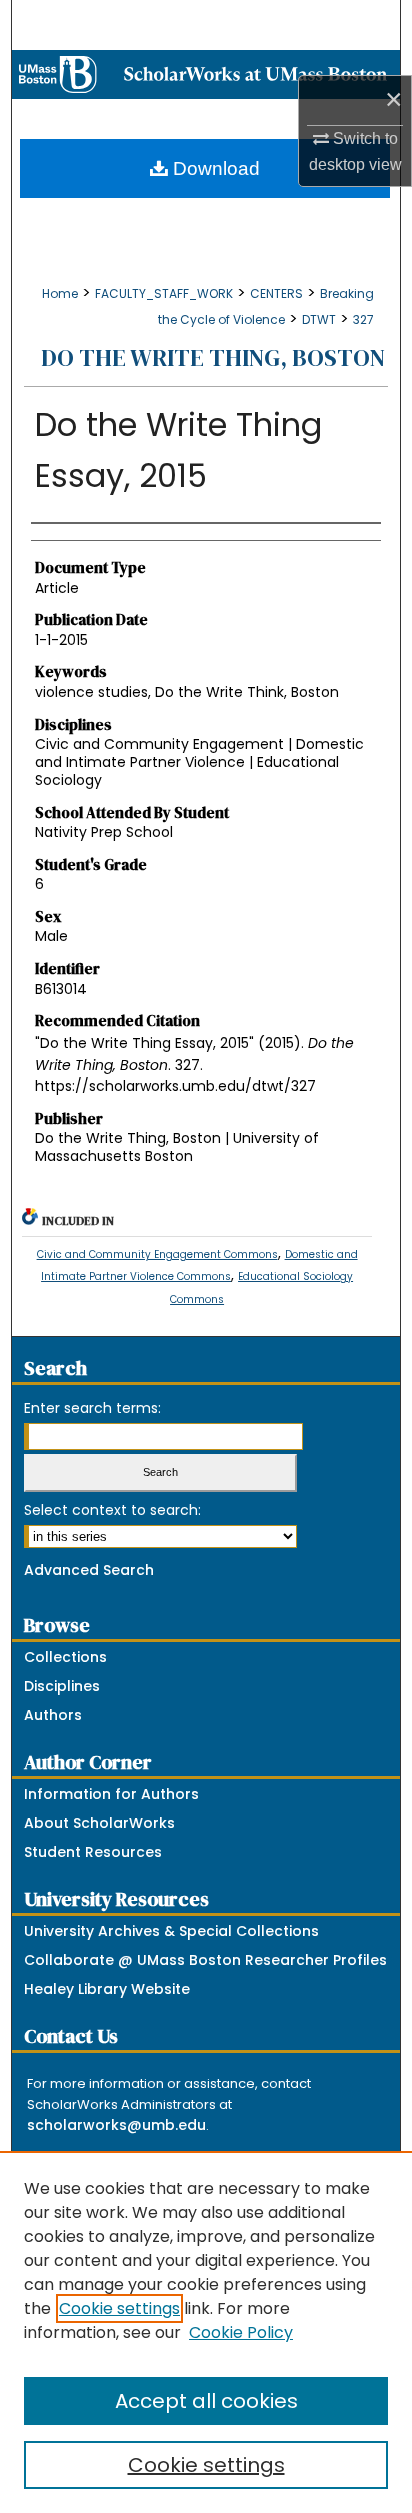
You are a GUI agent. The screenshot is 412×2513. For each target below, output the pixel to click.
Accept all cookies (206, 2401)
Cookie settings (119, 2308)
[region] (206, 2332)
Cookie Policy (241, 2332)
